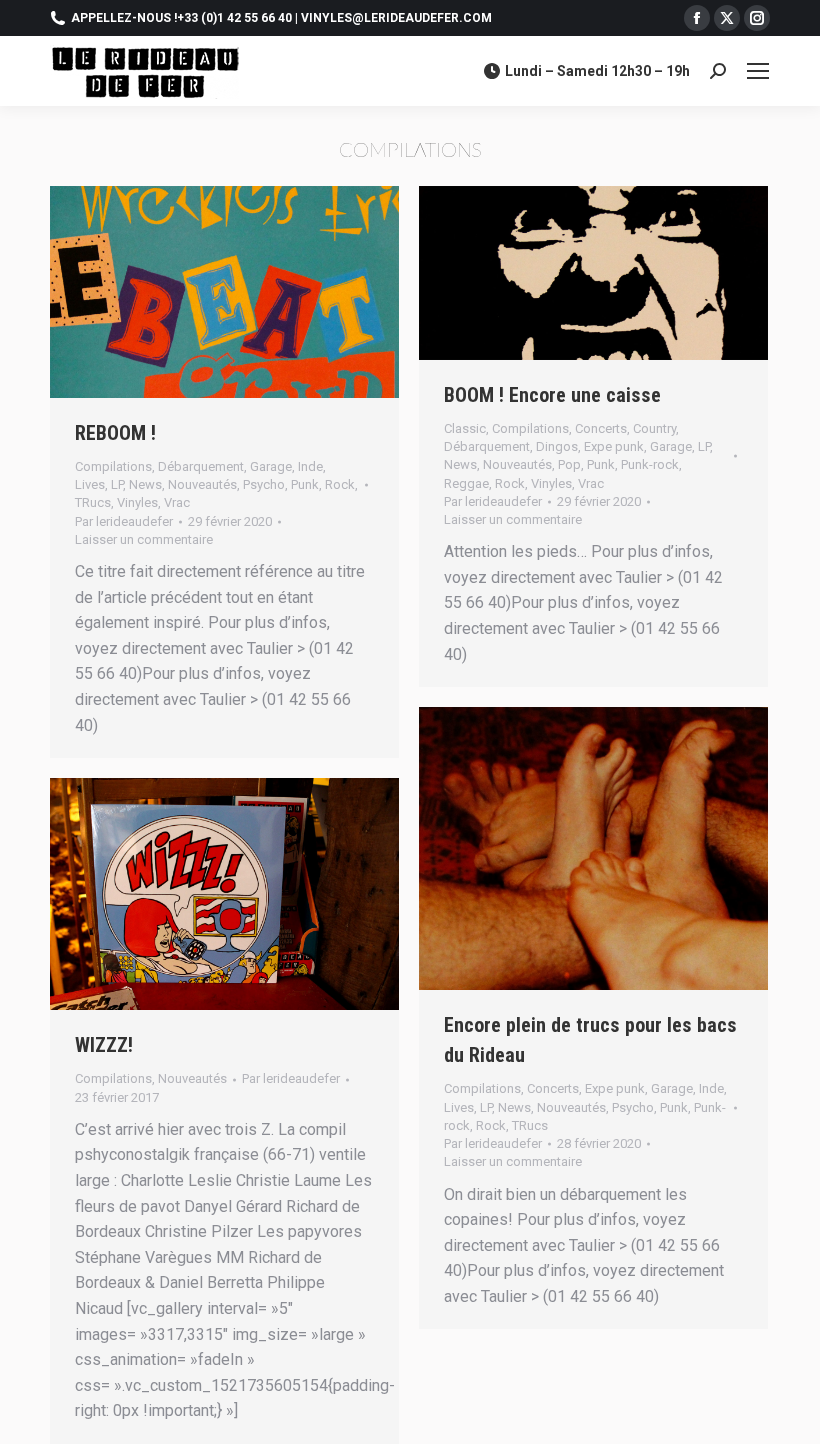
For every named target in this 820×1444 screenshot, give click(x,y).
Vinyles (137, 502)
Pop (569, 464)
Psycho (264, 484)
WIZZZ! (104, 1045)
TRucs (93, 502)
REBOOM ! (115, 433)
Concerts (601, 428)
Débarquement (201, 466)
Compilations (113, 466)
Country (654, 428)
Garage (271, 466)
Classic (465, 428)
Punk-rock (650, 464)
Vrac (177, 502)
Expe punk (614, 446)
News (145, 484)
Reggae (466, 483)
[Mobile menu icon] (758, 71)
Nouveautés (202, 484)
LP (117, 484)
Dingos (557, 446)
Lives (90, 484)
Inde (310, 466)
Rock (340, 484)
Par (124, 521)
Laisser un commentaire (144, 539)
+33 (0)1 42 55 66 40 (234, 18)
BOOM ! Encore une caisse (552, 395)
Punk (305, 484)
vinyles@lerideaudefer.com (396, 18)
